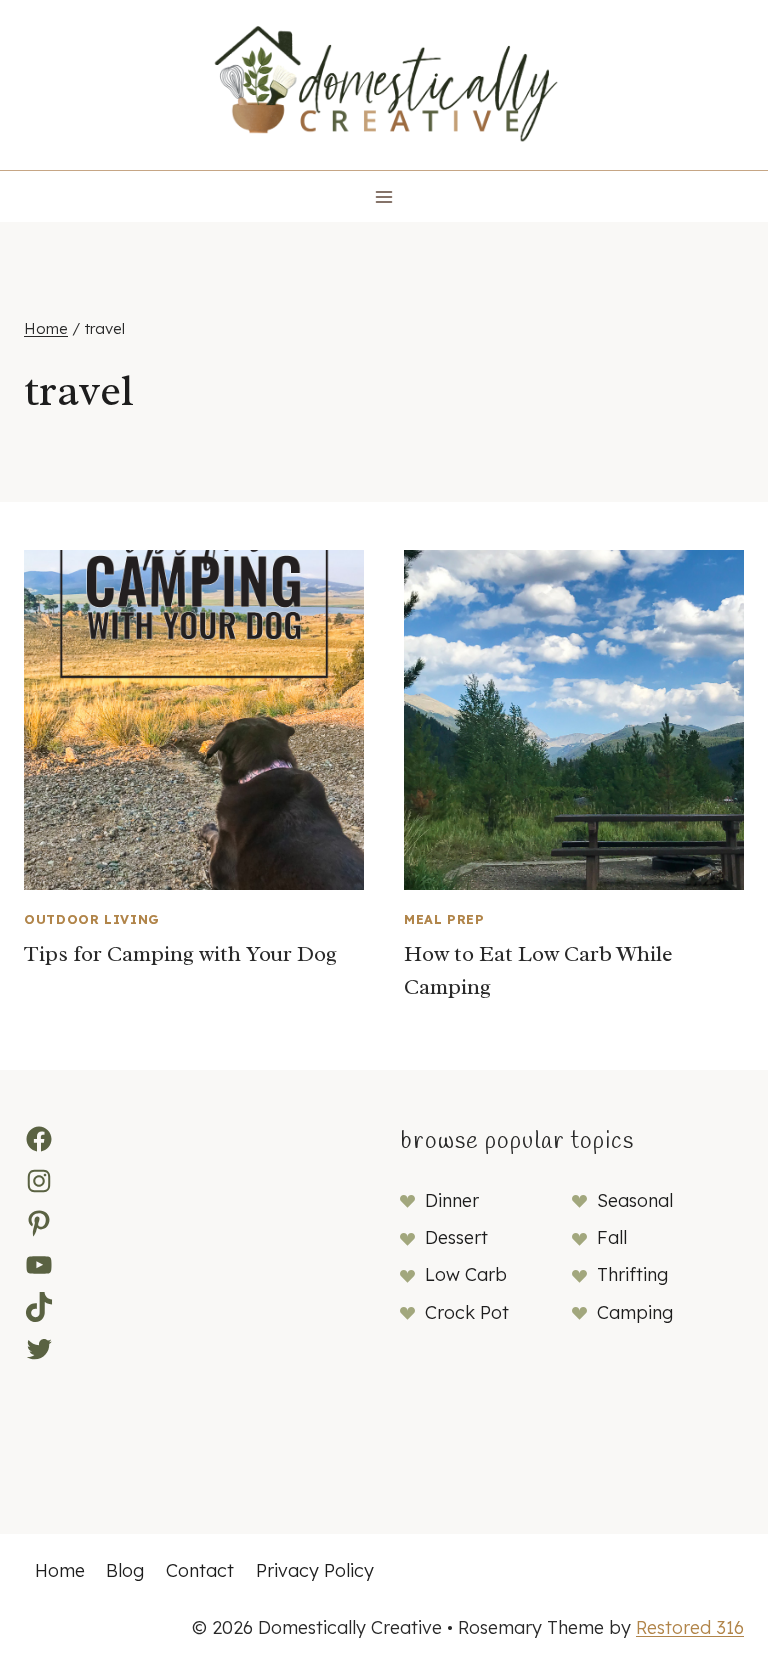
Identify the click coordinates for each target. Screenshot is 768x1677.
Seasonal (635, 1200)
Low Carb (466, 1274)
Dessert (456, 1237)
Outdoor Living (92, 919)
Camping (635, 1312)
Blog (125, 1570)
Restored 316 (690, 1627)
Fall (612, 1237)
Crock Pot (467, 1312)
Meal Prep (444, 919)
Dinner (452, 1200)
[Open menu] (384, 196)
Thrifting (632, 1274)
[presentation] (194, 720)
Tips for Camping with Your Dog (180, 954)
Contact (200, 1570)
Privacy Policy (315, 1570)
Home (60, 1570)
